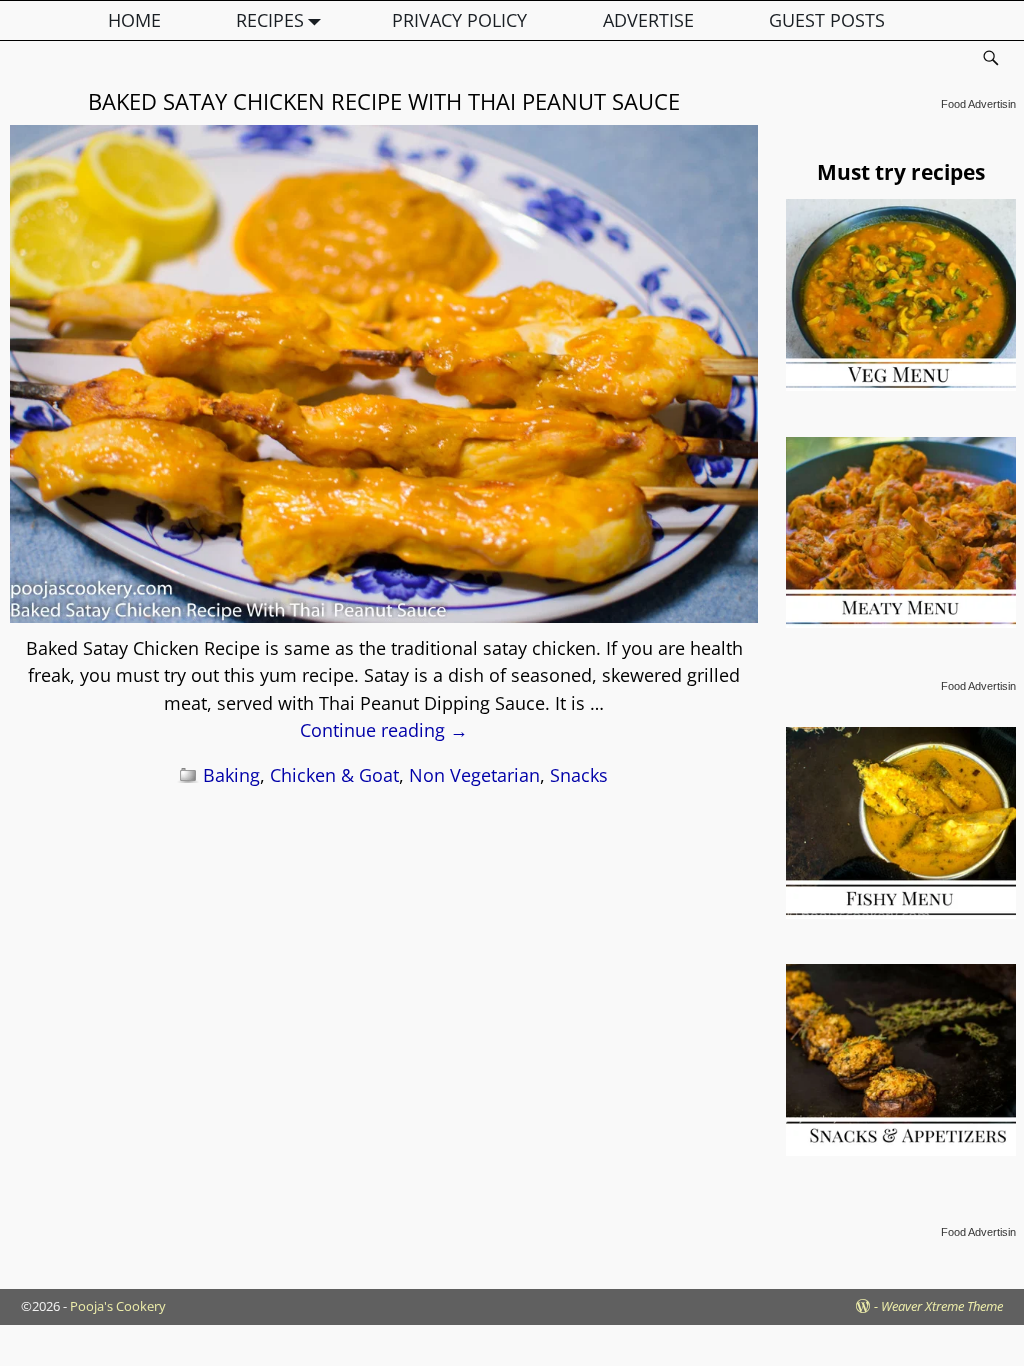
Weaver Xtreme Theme (942, 1306)
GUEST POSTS (827, 20)
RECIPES (270, 20)
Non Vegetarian (474, 775)
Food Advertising (981, 104)
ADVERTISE (648, 20)
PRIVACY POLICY (459, 20)
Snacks (579, 775)
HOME (134, 20)
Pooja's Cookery (118, 1306)
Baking (231, 775)
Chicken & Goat (334, 775)
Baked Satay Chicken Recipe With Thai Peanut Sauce (384, 101)
